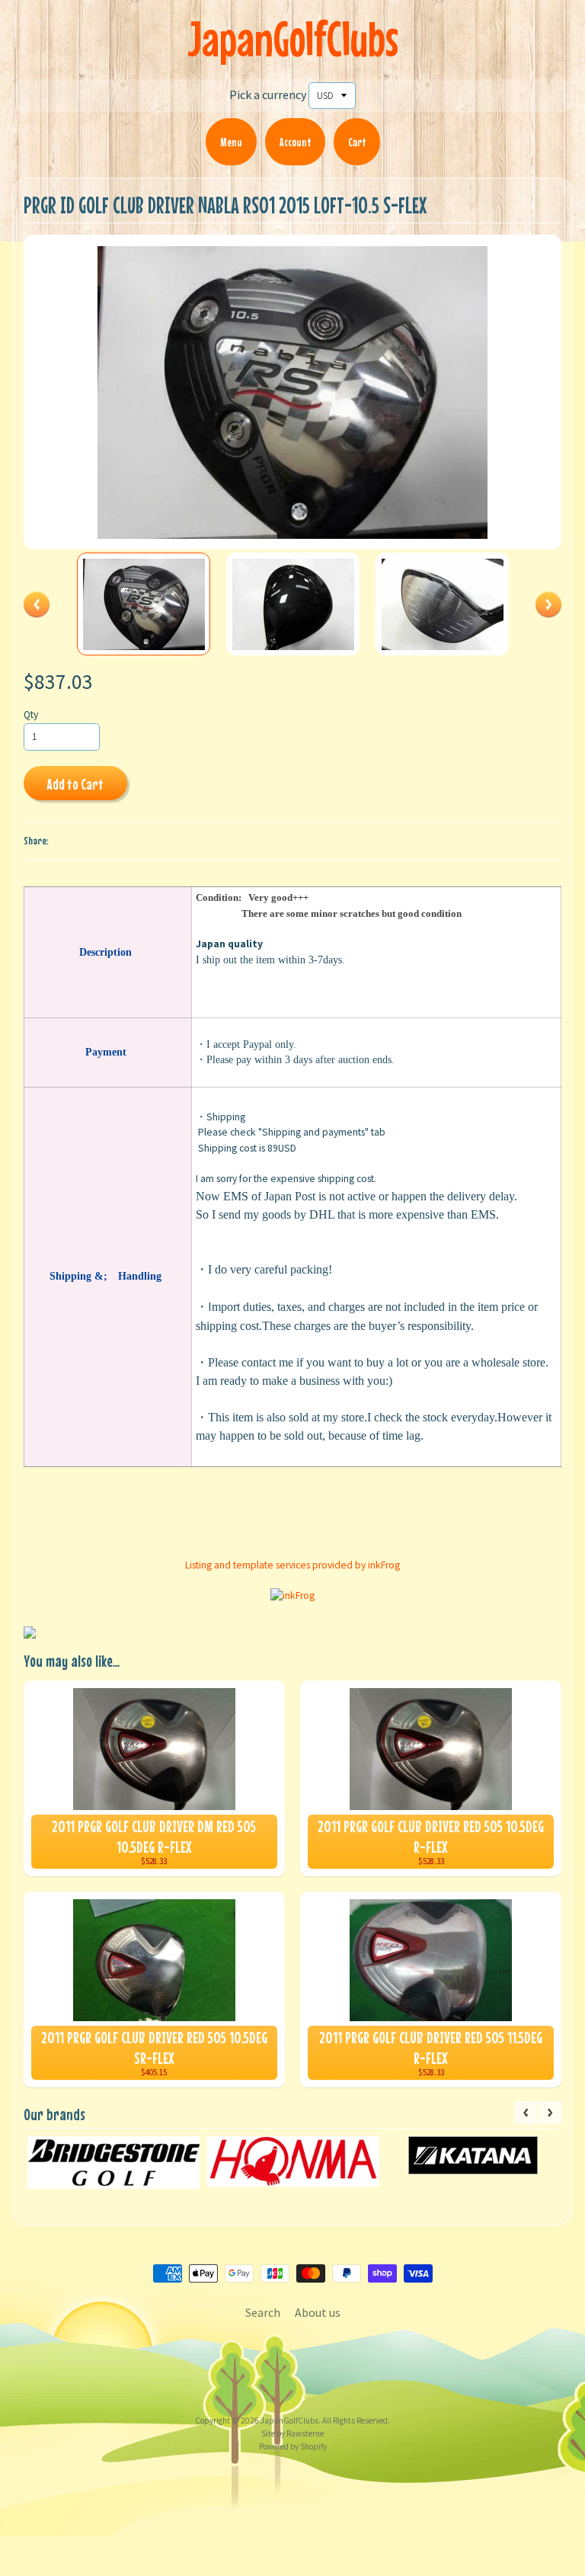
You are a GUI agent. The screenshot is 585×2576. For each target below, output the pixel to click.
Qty (31, 714)
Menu (231, 142)
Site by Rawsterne (292, 2433)
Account (295, 142)
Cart (357, 142)
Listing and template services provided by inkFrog (292, 1565)
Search (263, 2312)
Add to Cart (75, 784)
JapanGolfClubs (293, 38)
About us (318, 2312)
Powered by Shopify (293, 2446)
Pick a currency (268, 95)
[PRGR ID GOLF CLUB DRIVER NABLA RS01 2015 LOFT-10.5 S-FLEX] (144, 604)
